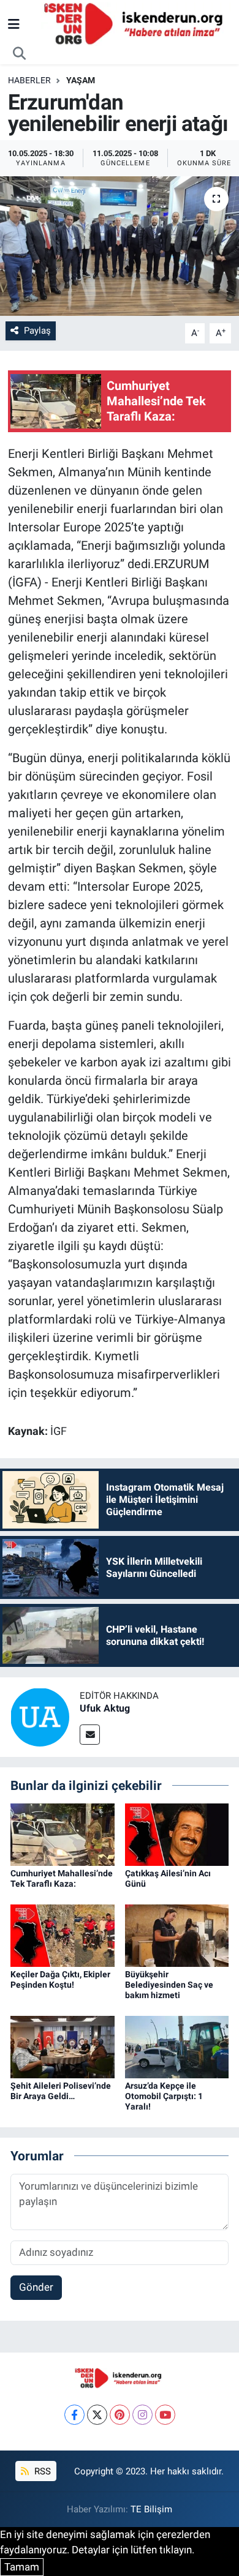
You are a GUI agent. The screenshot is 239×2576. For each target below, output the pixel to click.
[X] (97, 2415)
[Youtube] (165, 2415)
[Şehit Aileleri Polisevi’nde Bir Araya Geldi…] (63, 2046)
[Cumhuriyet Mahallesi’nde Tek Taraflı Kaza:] (63, 1834)
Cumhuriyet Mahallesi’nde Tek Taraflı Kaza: (62, 1878)
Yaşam (81, 80)
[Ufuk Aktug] (40, 1716)
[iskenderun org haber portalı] (136, 23)
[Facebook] (74, 2415)
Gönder (36, 2287)
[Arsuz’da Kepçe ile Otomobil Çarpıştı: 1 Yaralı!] (177, 2046)
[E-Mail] (90, 1735)
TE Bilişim (151, 2509)
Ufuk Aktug (105, 1708)
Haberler (29, 80)
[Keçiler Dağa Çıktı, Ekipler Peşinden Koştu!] (63, 1935)
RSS (41, 2471)
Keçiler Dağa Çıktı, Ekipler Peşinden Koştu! (60, 1979)
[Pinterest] (120, 2415)
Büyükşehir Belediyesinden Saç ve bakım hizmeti (169, 1985)
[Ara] (20, 54)
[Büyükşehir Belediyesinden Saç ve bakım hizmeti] (177, 1935)
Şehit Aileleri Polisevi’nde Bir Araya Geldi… (61, 2091)
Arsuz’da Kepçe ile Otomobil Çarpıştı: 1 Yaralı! (164, 2096)
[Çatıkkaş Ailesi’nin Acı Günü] (177, 1834)
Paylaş (37, 331)
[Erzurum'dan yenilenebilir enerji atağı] (120, 246)
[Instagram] (142, 2415)
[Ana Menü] (14, 24)
